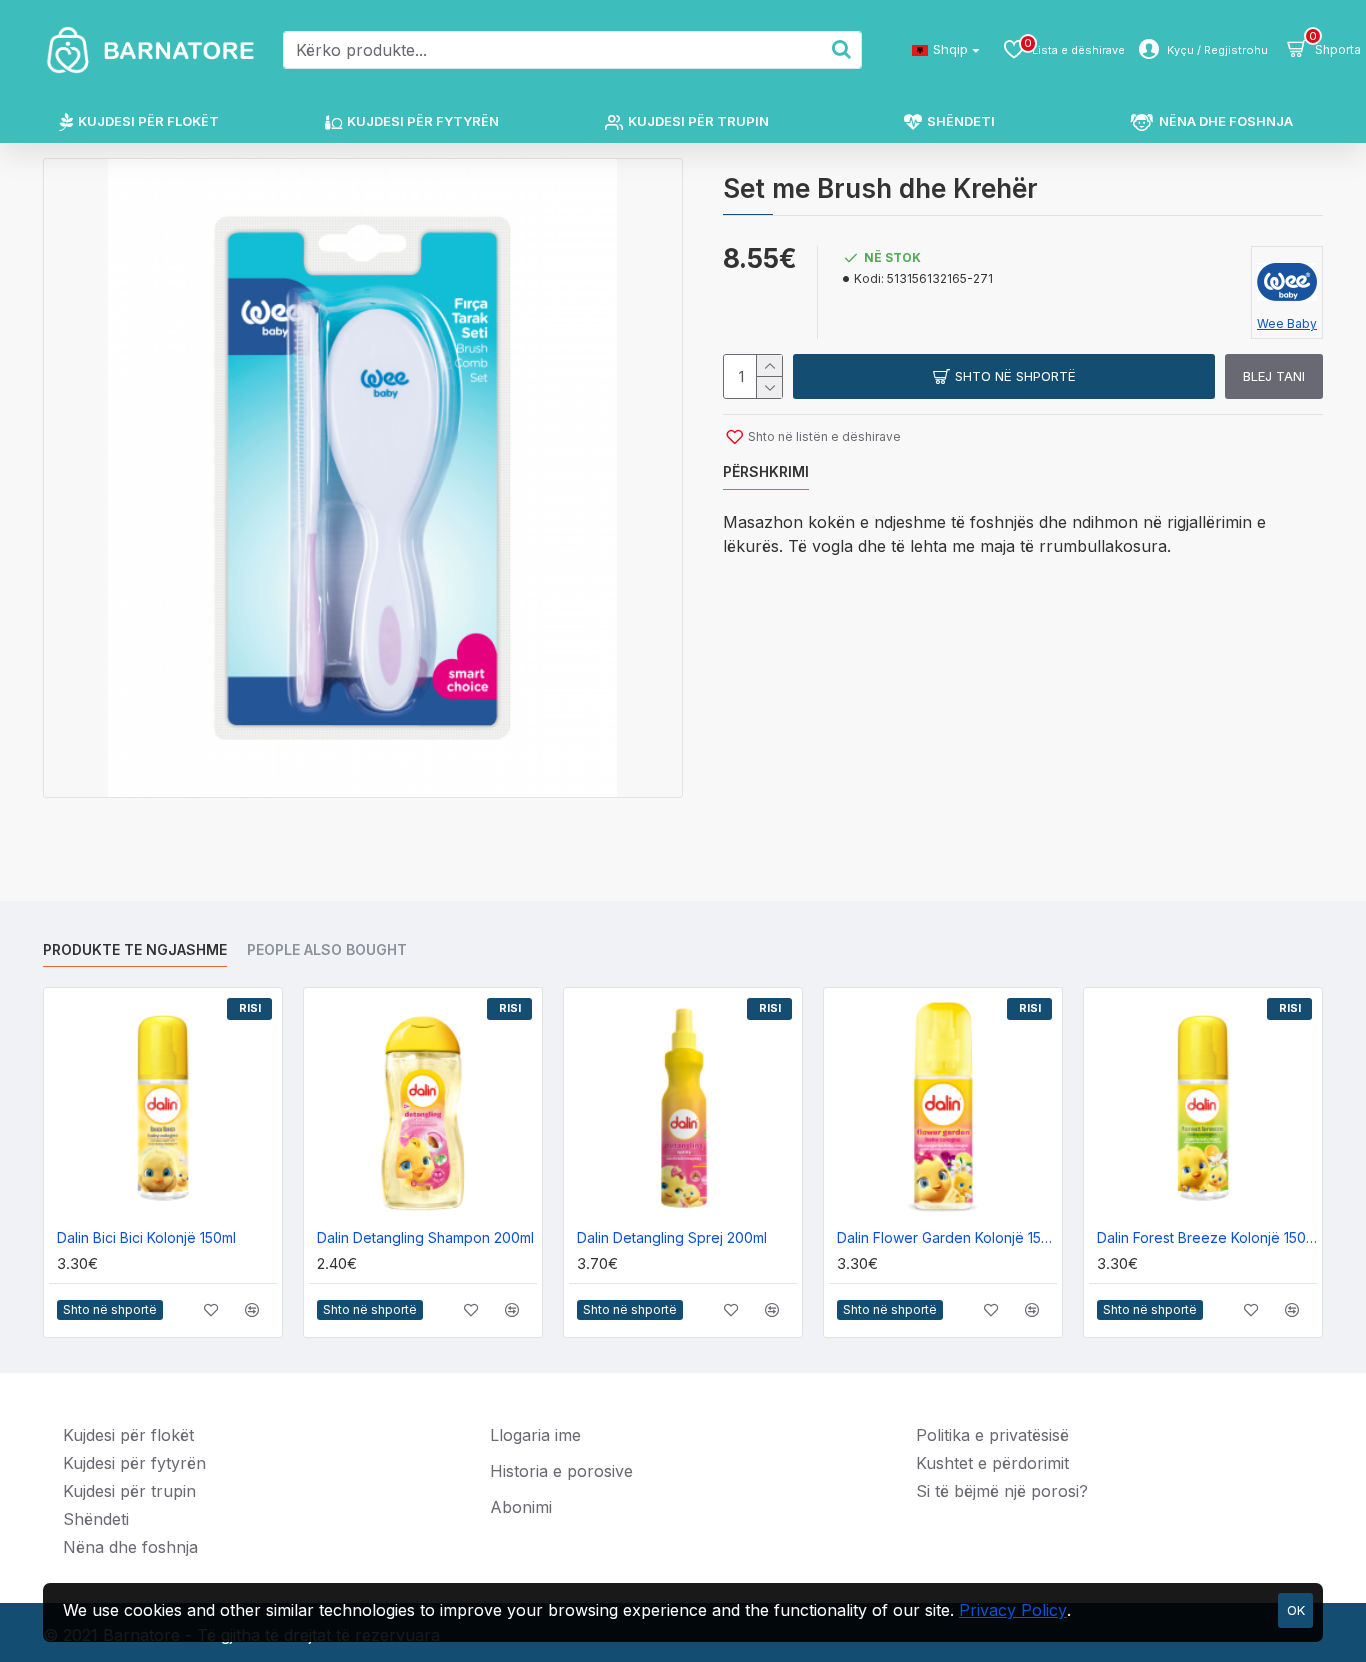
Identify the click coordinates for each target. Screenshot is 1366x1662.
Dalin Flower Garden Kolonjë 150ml (947, 1237)
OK (1296, 1610)
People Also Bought (327, 949)
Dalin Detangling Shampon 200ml (425, 1237)
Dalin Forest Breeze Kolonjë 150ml (1207, 1237)
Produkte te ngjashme (135, 949)
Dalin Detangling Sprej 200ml (672, 1237)
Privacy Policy (1013, 1610)
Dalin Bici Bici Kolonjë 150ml (146, 1237)
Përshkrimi (766, 471)
